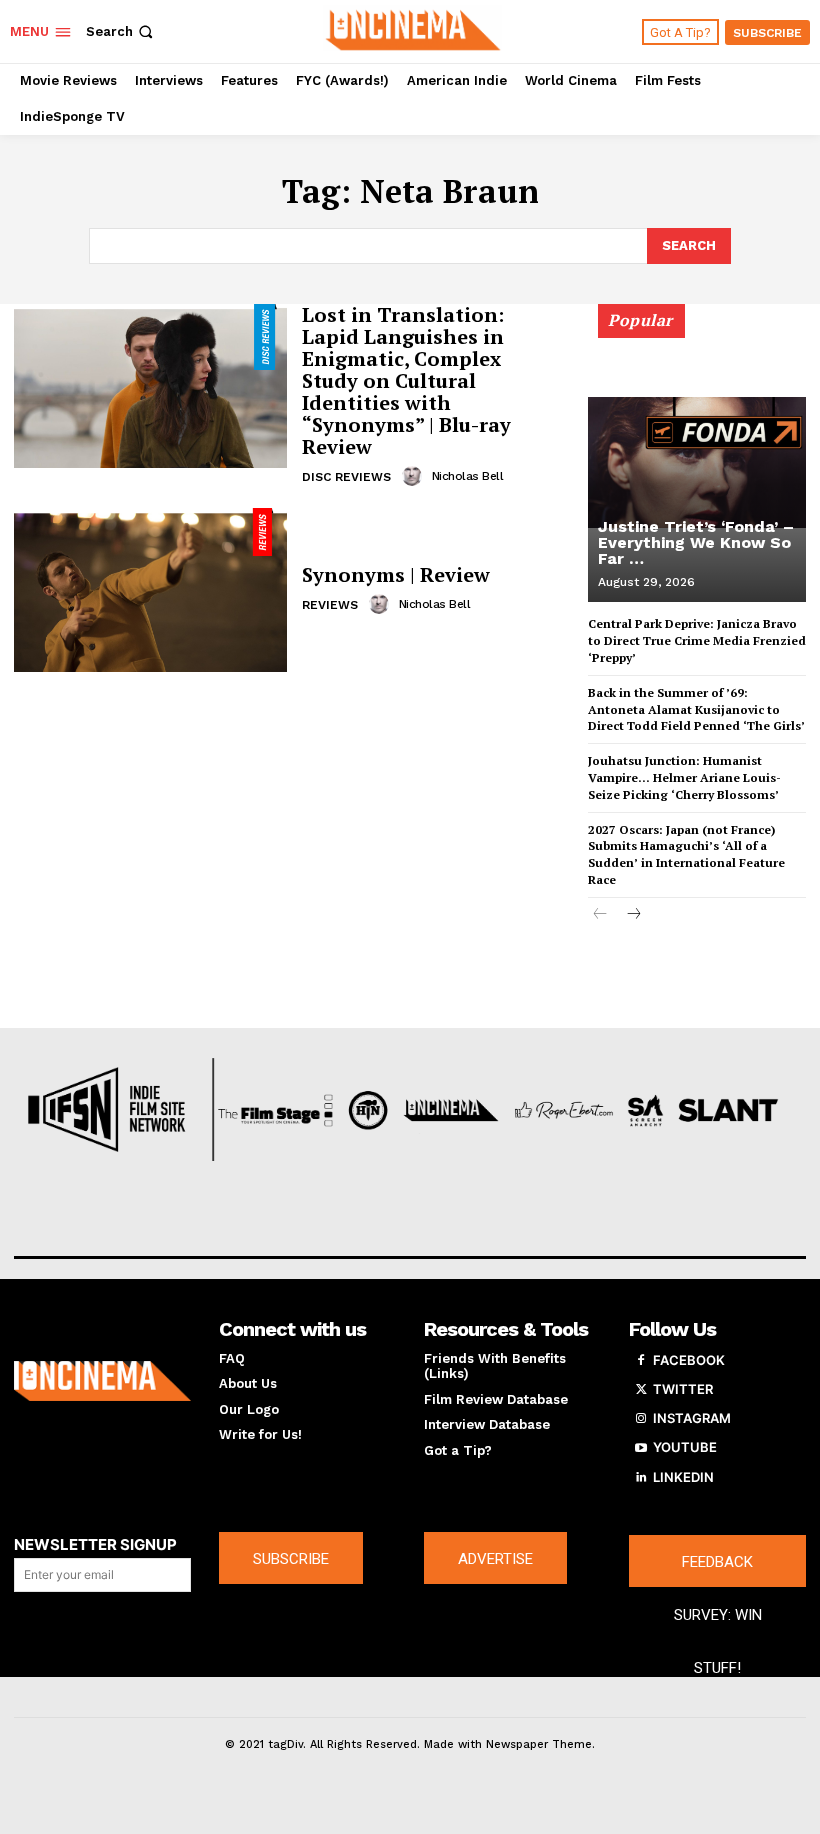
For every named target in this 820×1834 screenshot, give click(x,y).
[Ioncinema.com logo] (102, 1381)
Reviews (330, 605)
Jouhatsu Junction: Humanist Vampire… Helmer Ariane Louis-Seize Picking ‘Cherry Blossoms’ (684, 777)
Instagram (692, 1418)
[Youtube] (641, 1448)
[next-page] (632, 915)
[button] (121, 31)
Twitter (683, 1389)
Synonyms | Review (396, 574)
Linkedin (683, 1477)
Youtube (685, 1447)
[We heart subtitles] (412, 29)
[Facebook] (641, 1361)
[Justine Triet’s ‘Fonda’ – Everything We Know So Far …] (697, 462)
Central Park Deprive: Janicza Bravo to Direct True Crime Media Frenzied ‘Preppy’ (697, 640)
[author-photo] (415, 476)
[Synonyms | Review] (150, 590)
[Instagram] (641, 1419)
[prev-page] (600, 915)
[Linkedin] (641, 1478)
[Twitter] (641, 1390)
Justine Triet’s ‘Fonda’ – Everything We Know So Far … (696, 542)
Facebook (689, 1360)
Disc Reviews (346, 477)
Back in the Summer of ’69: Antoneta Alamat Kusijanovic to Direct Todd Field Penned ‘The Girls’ (696, 709)
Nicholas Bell (468, 476)
